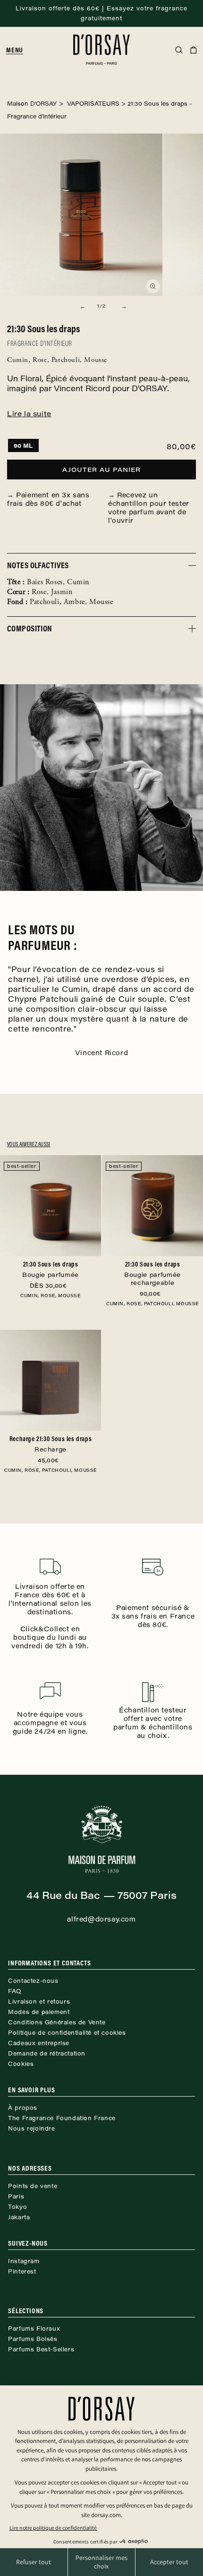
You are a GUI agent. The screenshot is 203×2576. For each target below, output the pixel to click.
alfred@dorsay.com (101, 1919)
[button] (18, 50)
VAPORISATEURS (92, 103)
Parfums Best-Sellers (41, 2349)
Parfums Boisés (33, 2339)
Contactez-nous (33, 1980)
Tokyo (17, 2207)
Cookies (21, 2064)
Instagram (24, 2261)
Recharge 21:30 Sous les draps (51, 1444)
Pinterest (22, 2271)
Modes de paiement (39, 2012)
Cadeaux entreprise (39, 2043)
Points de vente (33, 2186)
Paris (16, 2196)
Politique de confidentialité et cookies (67, 2032)
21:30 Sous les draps (51, 1269)
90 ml (23, 445)
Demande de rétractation (47, 2053)
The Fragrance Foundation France (62, 2118)
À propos (23, 2107)
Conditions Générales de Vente (57, 2022)
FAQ (15, 1991)
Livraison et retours (39, 2001)
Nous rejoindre (31, 2128)
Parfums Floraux (34, 2328)
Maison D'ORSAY (32, 103)
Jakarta (19, 2217)
